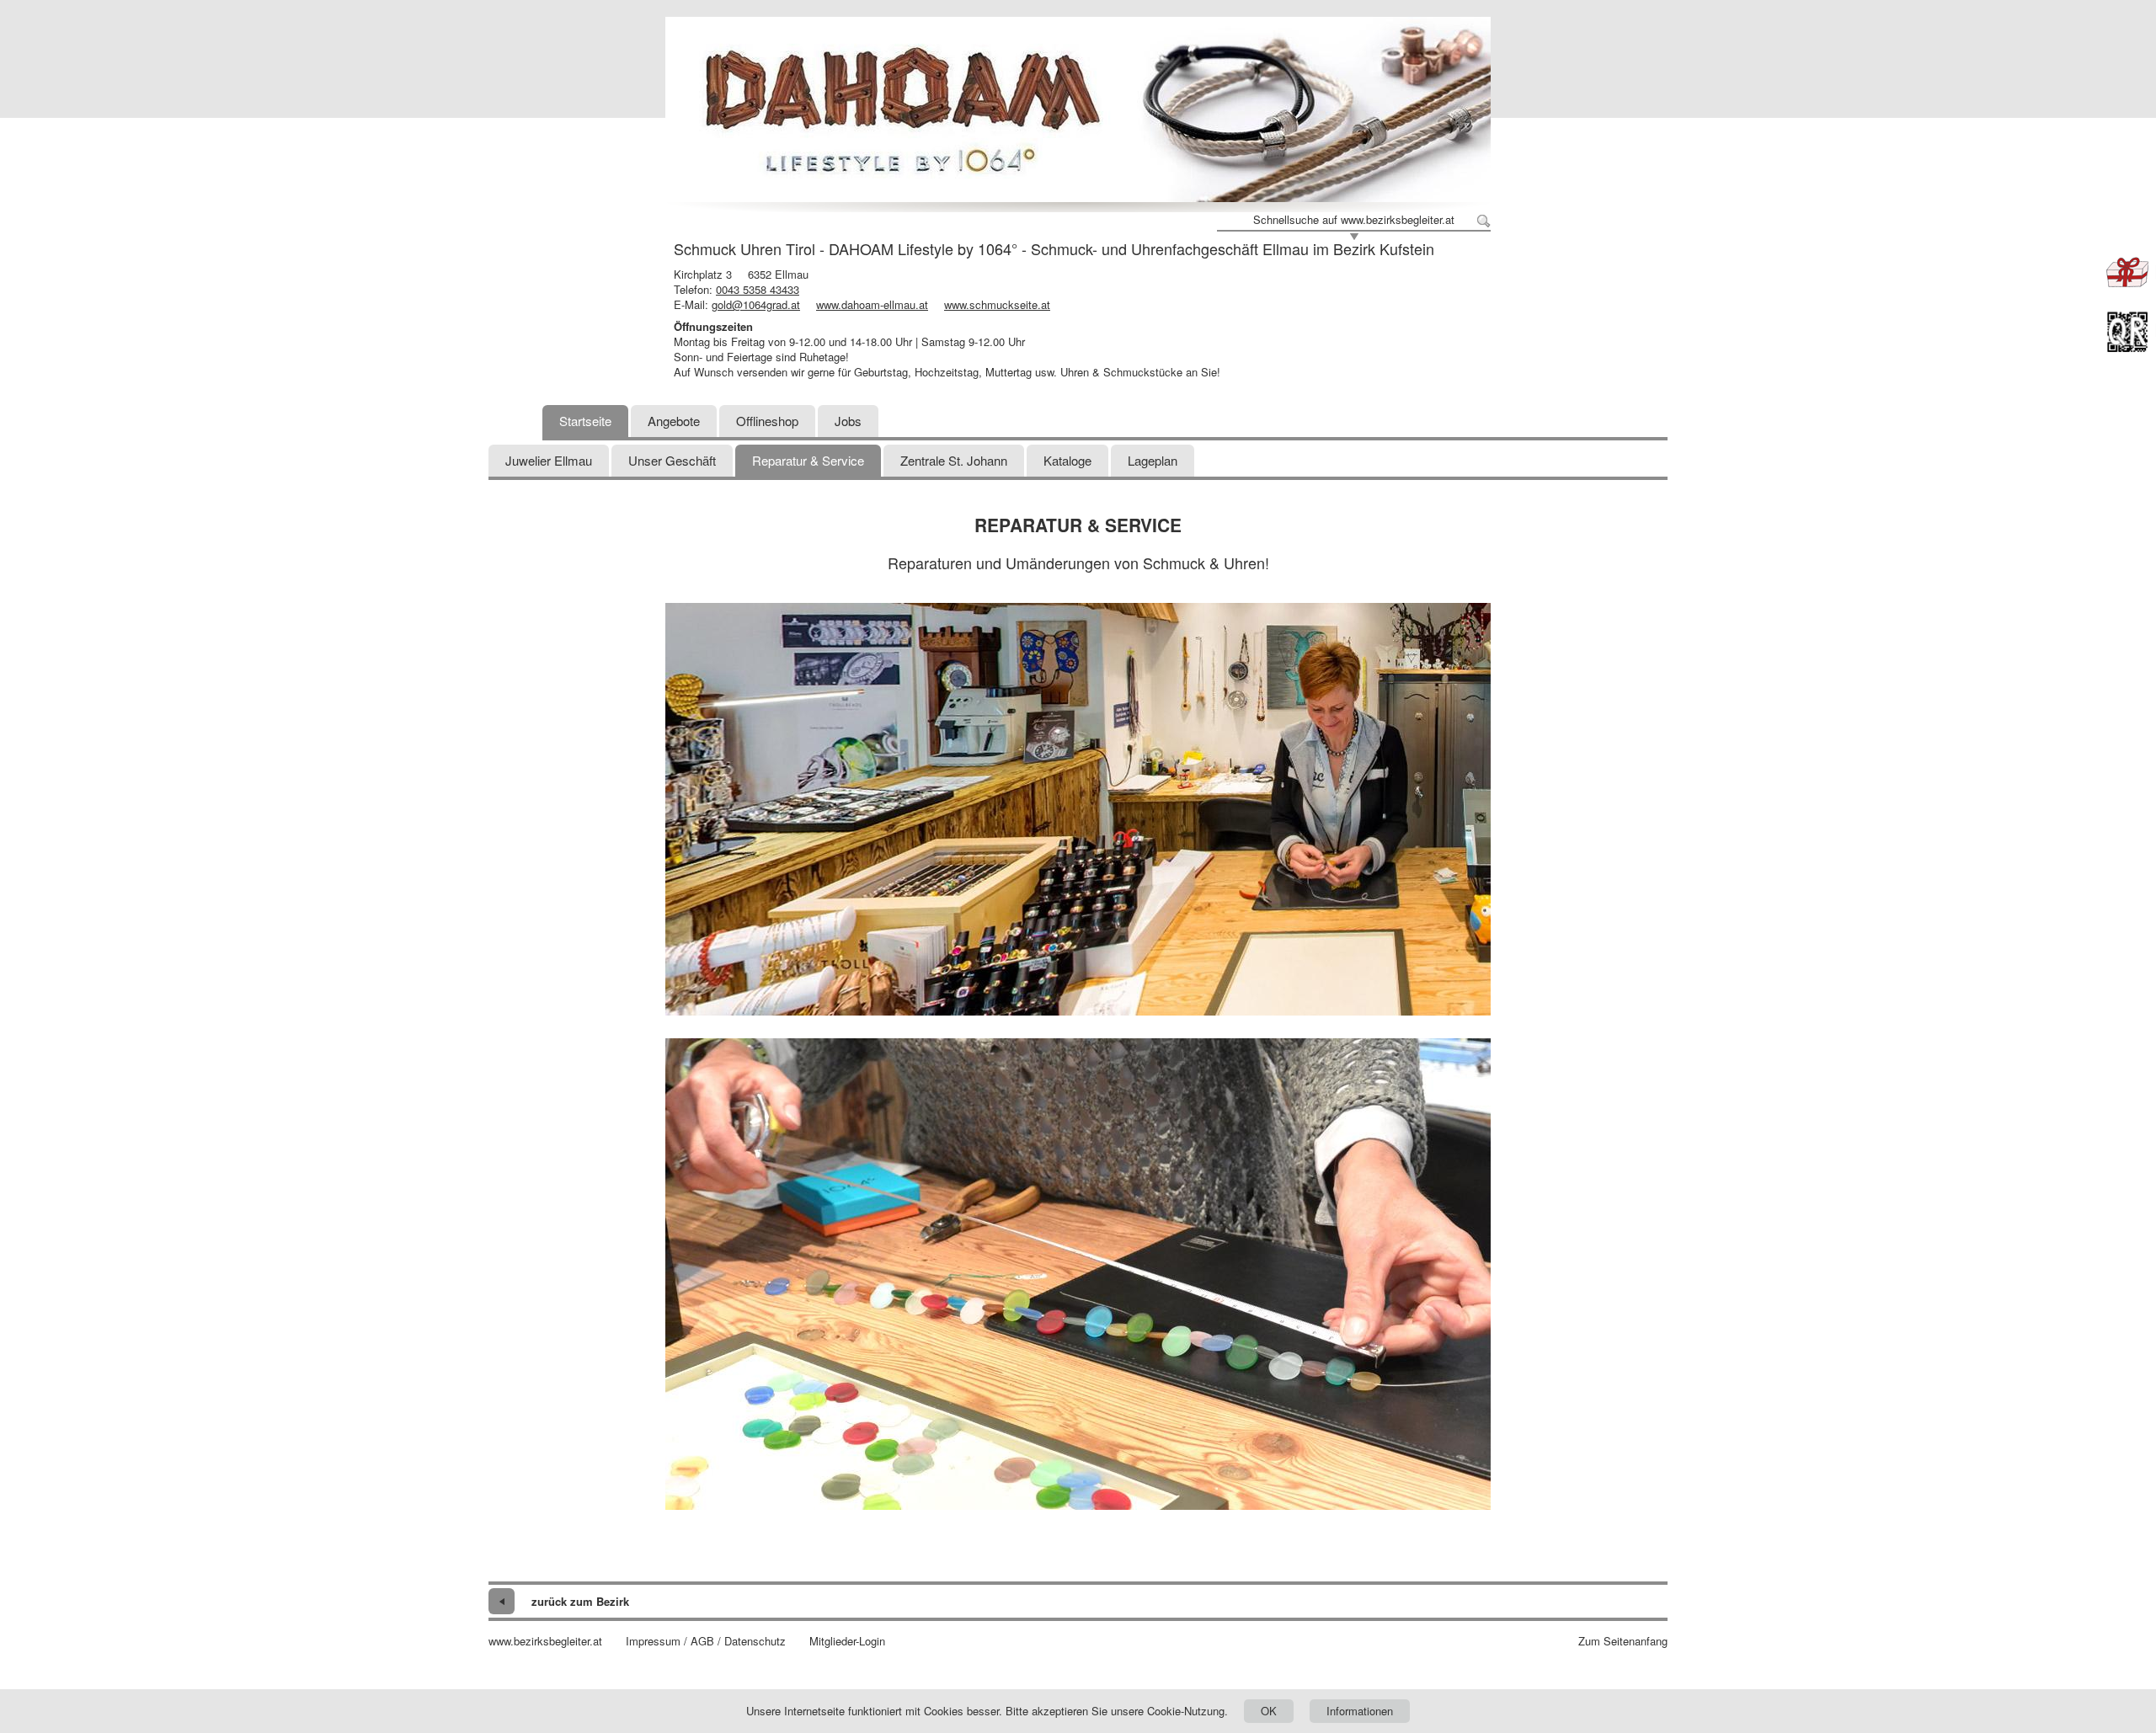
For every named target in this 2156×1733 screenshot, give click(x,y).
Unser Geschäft (672, 460)
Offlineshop (767, 421)
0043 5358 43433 (758, 289)
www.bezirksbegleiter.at (545, 1641)
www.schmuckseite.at (997, 304)
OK (1269, 1711)
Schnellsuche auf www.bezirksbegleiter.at (1354, 220)
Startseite (585, 421)
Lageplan (1153, 460)
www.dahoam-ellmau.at (872, 304)
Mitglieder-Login (847, 1641)
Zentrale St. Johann (954, 460)
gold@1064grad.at (756, 304)
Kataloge (1067, 460)
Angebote (674, 421)
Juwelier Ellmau (549, 460)
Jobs (848, 421)
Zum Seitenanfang (1623, 1641)
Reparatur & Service (808, 460)
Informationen (1360, 1711)
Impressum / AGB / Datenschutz (706, 1641)
